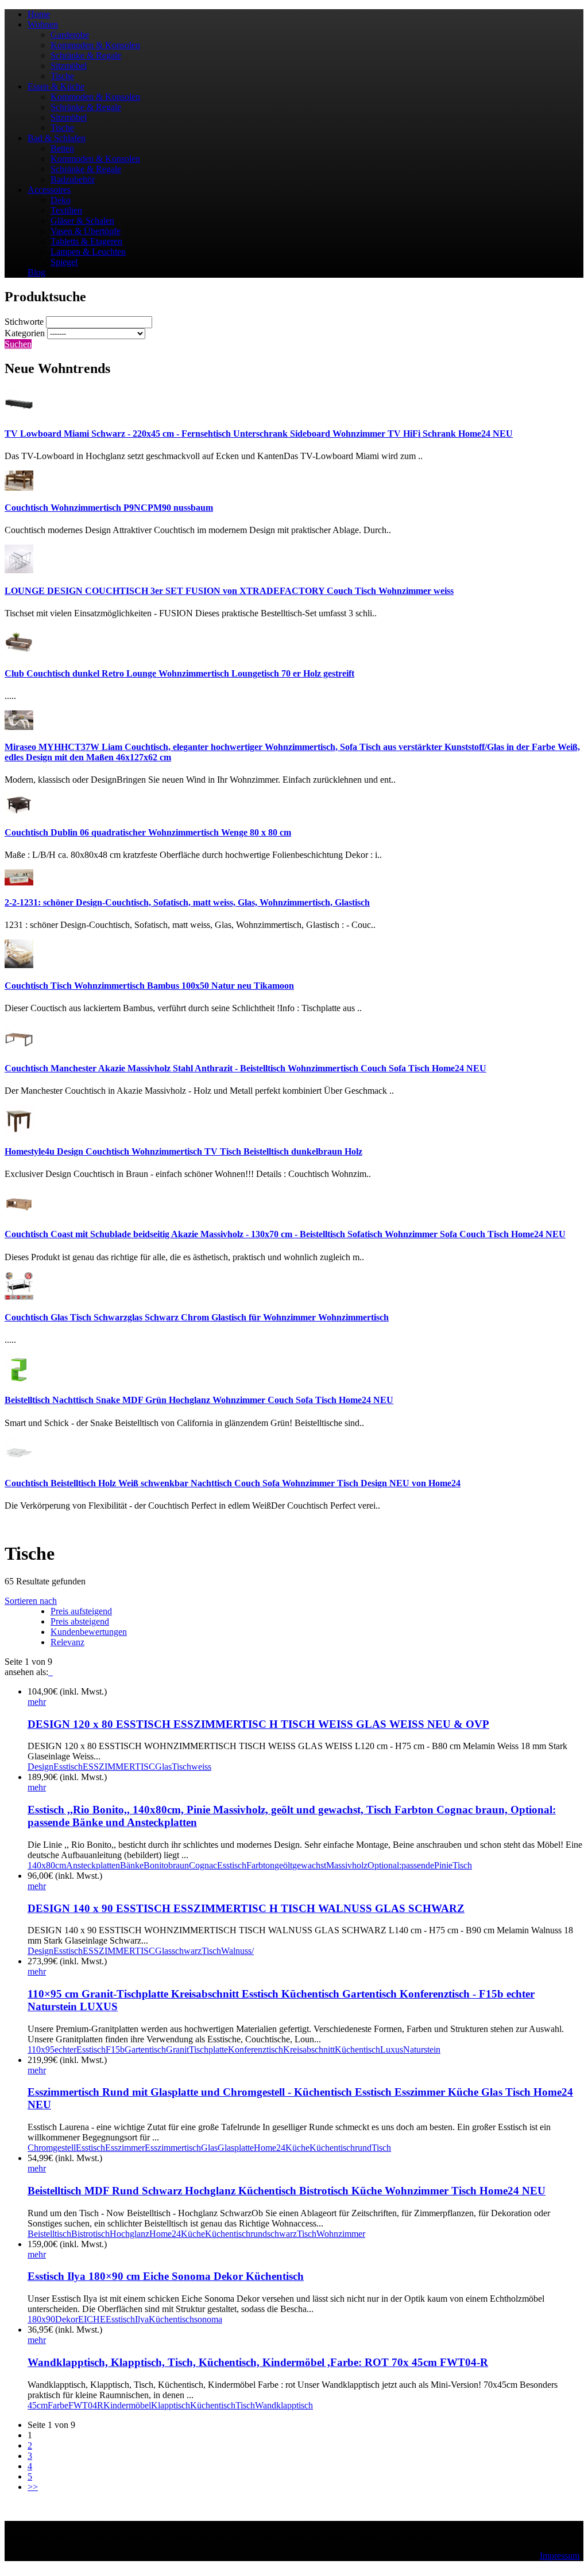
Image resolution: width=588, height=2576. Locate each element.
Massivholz (347, 1865)
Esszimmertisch (173, 2148)
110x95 (41, 2049)
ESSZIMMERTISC (119, 1767)
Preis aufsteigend (81, 1611)
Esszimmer (125, 2148)
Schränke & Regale (86, 55)
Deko (61, 200)
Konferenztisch (256, 2049)
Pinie (443, 1865)
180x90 (41, 2319)
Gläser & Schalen (82, 221)
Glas (163, 1767)
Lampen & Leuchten (88, 252)
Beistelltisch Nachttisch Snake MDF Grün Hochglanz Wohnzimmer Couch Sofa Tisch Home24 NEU (199, 1400)
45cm (38, 2405)
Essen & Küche (56, 86)
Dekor (67, 2319)
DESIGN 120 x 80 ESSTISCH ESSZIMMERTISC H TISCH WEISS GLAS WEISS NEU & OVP (258, 1724)
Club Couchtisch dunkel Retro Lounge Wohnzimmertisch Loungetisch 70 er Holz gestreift (179, 673)
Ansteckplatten (93, 1865)
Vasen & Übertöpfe (86, 231)
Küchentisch (357, 2049)
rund (363, 2148)
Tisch (181, 1767)
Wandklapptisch (284, 2405)
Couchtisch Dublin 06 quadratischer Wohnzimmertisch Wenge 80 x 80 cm (148, 832)
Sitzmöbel (69, 66)
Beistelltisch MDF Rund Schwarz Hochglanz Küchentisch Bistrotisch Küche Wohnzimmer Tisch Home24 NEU (287, 2191)
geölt (283, 1865)
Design (40, 1767)
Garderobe (70, 35)
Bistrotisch (90, 2234)
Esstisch (68, 1767)
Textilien (66, 210)
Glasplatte (236, 2148)
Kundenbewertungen (89, 1632)
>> (33, 2487)
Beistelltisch (49, 2234)
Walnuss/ (237, 1951)
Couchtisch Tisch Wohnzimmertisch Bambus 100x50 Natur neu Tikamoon (149, 986)
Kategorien (25, 333)
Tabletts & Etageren (86, 241)
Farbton (260, 1865)
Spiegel (64, 262)
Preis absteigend (80, 1621)
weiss (201, 1767)
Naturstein (422, 2049)
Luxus (392, 2049)
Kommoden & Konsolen (95, 45)
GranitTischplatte (197, 2049)
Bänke (132, 1865)
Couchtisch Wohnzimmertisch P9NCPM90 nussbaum (109, 508)
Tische (62, 76)
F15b (115, 2049)
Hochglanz (129, 2234)
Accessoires (49, 190)
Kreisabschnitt (309, 2049)
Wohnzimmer (341, 2234)
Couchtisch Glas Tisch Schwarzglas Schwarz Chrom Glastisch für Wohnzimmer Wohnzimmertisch (197, 1317)
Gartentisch (145, 2049)
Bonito (156, 1865)
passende (418, 1865)
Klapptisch (171, 2405)
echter (65, 2049)
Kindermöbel (127, 2405)
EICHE (92, 2319)
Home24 (270, 2148)
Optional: (384, 1865)
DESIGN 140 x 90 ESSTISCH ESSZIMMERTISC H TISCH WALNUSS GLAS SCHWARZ (246, 1908)
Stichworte (24, 322)
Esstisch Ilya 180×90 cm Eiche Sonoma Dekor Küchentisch (166, 2276)
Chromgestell (52, 2148)
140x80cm (47, 1865)
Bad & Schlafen (57, 138)
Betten (62, 148)
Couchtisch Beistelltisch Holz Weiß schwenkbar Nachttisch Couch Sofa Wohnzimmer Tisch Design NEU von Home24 (233, 1483)
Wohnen (43, 24)
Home (39, 14)
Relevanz (67, 1642)
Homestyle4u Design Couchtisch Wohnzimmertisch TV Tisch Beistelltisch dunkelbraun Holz (183, 1151)
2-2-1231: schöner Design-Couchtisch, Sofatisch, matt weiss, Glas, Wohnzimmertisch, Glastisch (187, 902)
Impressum (560, 2556)
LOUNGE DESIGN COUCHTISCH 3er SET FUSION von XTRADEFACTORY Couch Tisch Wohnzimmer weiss (229, 591)
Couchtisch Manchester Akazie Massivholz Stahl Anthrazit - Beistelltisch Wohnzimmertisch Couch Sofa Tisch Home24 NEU (245, 1068)
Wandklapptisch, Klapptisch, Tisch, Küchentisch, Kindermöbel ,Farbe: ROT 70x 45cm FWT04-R (258, 2362)
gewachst (309, 1865)
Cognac (203, 1865)
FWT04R (86, 2405)
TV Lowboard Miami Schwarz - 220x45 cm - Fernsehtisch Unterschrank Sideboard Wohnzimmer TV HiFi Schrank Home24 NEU (259, 434)
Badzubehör (73, 179)
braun (179, 1865)
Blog (36, 272)
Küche (297, 2148)
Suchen (18, 344)
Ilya (142, 2319)
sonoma (208, 2319)
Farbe (58, 2405)
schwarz (187, 1951)
